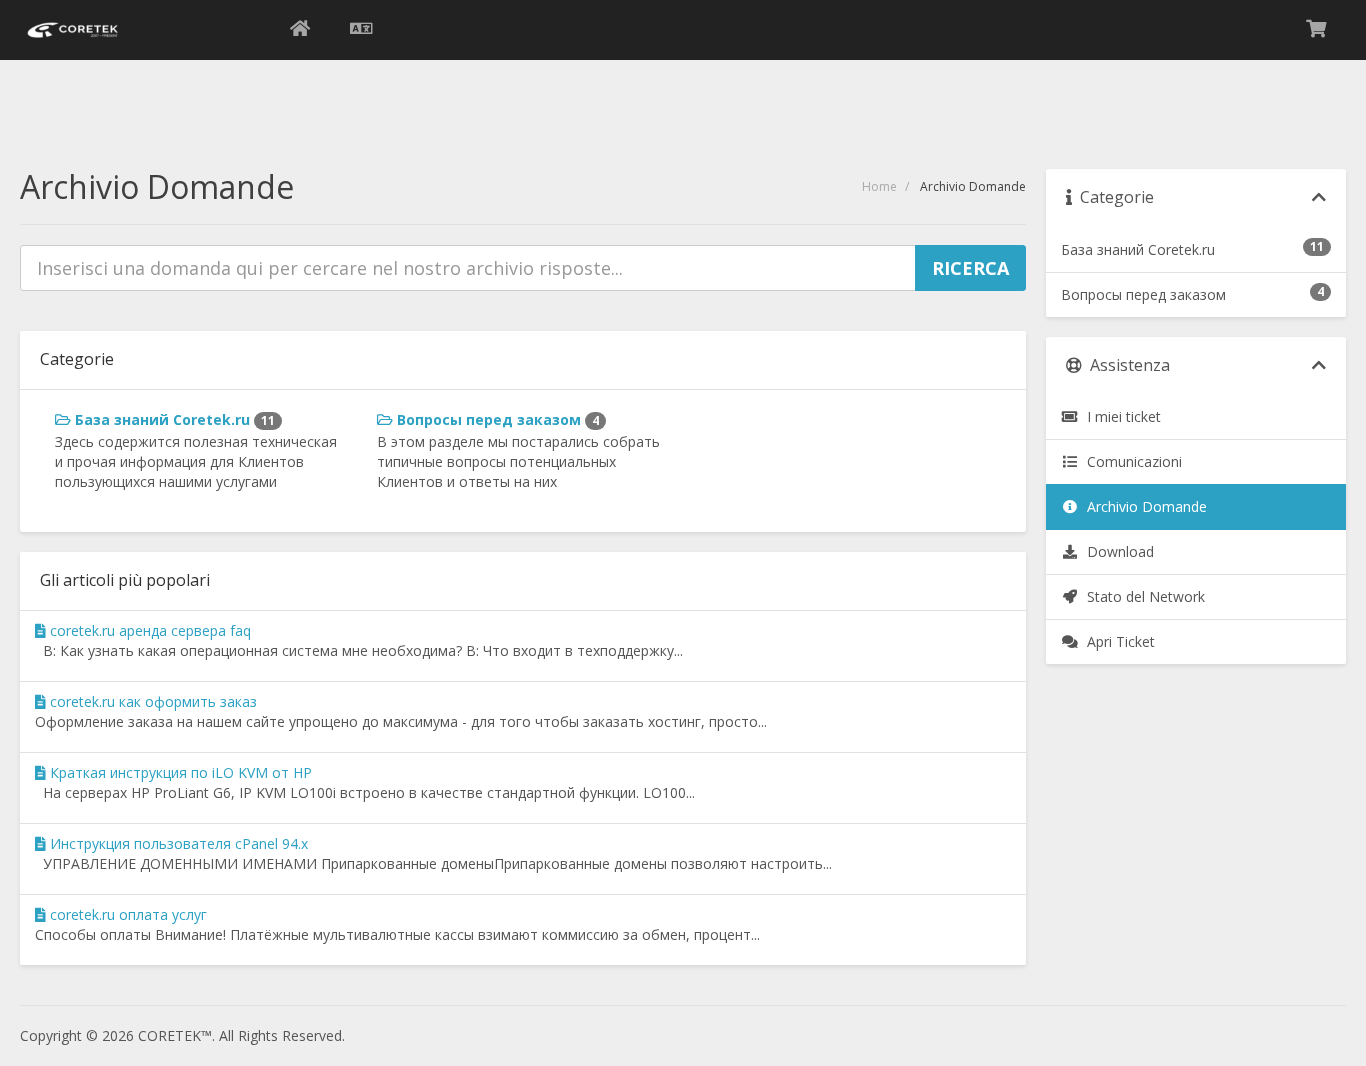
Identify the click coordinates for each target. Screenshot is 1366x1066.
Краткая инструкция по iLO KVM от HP (179, 772)
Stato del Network (1142, 596)
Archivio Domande (1143, 506)
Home (879, 186)
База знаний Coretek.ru (173, 419)
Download (1116, 551)
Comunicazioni (1130, 461)
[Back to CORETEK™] (300, 30)
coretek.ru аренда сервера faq (148, 630)
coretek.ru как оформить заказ (151, 701)
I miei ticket (1120, 416)
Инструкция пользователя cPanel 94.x (177, 843)
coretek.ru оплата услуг (126, 914)
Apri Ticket (1117, 641)
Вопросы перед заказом (496, 419)
